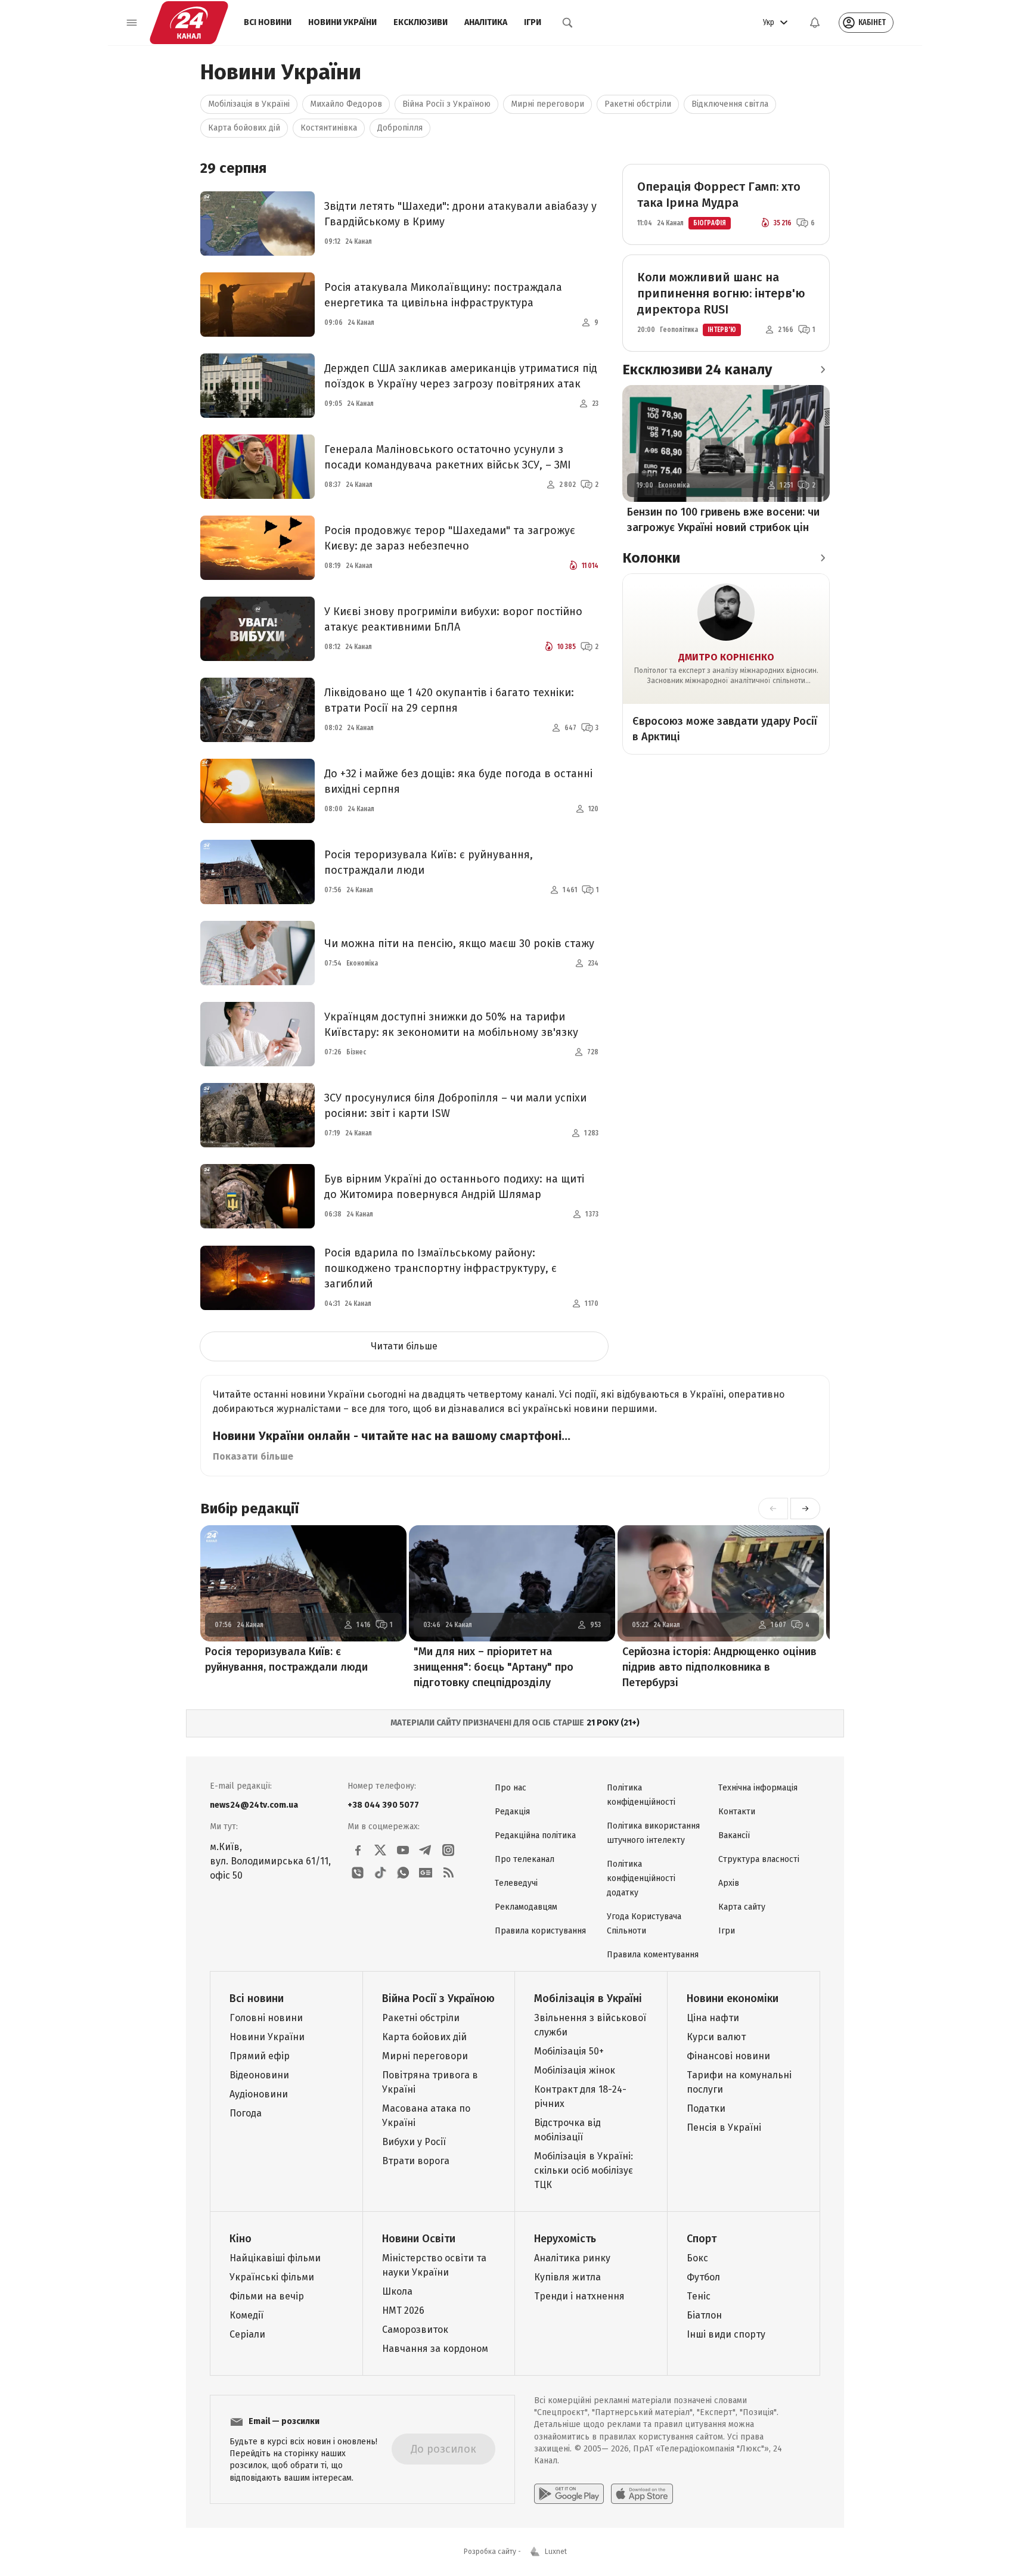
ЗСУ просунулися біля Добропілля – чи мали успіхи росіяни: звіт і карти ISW (455, 1106)
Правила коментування (653, 1955)
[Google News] (426, 1873)
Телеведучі (516, 1883)
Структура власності (759, 1859)
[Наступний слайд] (805, 1509)
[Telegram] (426, 1850)
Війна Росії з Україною (446, 104)
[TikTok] (380, 1873)
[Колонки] (823, 558)
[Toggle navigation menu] (132, 23)
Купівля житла (567, 2277)
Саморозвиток (415, 2330)
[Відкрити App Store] (642, 2494)
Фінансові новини (728, 2056)
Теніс (699, 2296)
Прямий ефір (260, 2056)
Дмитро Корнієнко (726, 657)
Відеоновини (259, 2075)
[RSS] (448, 1873)
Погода (246, 2113)
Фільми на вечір (267, 2296)
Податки (706, 2108)
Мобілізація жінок (575, 2070)
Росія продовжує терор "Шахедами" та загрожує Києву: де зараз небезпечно (450, 538)
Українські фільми (272, 2277)
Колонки (651, 558)
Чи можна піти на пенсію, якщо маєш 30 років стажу (459, 944)
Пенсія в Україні (724, 2127)
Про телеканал (525, 1859)
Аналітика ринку (572, 2258)
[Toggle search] (567, 23)
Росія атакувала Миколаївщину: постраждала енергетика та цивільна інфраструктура (443, 295)
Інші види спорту (726, 2334)
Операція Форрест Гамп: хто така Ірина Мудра (719, 195)
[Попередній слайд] (773, 1509)
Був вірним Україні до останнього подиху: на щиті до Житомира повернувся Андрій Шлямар (454, 1187)
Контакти (737, 1812)
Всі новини (268, 22)
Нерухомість (565, 2239)
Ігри (533, 22)
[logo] (189, 23)
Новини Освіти (419, 2239)
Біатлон (704, 2315)
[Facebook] (358, 1850)
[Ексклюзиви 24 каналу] (823, 370)
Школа (397, 2291)
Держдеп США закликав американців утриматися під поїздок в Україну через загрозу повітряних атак (461, 376)
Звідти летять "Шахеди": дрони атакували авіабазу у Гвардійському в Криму (460, 214)
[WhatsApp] (403, 1873)
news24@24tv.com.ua (254, 1805)
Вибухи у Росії (414, 2142)
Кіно (241, 2239)
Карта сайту (742, 1907)
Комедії (246, 2315)
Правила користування (540, 1931)
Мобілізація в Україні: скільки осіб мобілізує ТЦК (584, 2170)
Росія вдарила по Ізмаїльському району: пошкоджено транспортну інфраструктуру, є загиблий (440, 1268)
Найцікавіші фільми (275, 2258)
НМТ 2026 (403, 2310)
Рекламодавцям (526, 1907)
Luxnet (556, 2552)
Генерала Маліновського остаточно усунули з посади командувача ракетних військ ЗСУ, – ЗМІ (448, 457)
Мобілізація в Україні (249, 104)
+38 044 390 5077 (383, 1805)
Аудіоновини (259, 2094)
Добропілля (400, 128)
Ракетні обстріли (638, 104)
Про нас (511, 1788)
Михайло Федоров (346, 104)
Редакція (512, 1812)
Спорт (702, 2239)
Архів (729, 1883)
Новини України (342, 22)
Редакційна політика (535, 1835)
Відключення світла (730, 104)
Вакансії (734, 1835)
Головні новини (266, 2018)
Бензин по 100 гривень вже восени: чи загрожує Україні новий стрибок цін (723, 520)
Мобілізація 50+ (569, 2051)
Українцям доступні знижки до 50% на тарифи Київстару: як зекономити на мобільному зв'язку (451, 1025)
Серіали (247, 2334)
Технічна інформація (758, 1788)
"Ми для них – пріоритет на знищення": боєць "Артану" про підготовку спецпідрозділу (494, 1667)
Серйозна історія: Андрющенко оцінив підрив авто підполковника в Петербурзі (719, 1667)
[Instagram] (448, 1850)
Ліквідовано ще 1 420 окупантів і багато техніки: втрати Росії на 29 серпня (449, 700)
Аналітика (486, 22)
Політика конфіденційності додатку (641, 1878)
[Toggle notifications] (815, 23)
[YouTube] (403, 1850)
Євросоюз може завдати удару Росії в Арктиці (725, 729)
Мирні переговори (547, 104)
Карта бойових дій (244, 128)
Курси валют (716, 2037)
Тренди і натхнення (579, 2296)
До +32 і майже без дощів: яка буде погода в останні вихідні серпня (458, 781)
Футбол (703, 2277)
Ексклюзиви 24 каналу (697, 370)
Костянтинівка (329, 128)
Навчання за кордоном (435, 2349)
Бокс (697, 2258)
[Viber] (358, 1873)
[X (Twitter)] (380, 1850)
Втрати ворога (416, 2161)
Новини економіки (733, 1998)
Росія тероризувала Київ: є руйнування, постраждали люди (429, 862)
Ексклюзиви (421, 22)
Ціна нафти (713, 2018)
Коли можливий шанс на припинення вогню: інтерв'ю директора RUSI (721, 293)
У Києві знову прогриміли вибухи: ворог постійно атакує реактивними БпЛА (453, 619)
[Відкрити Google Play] (569, 2494)
